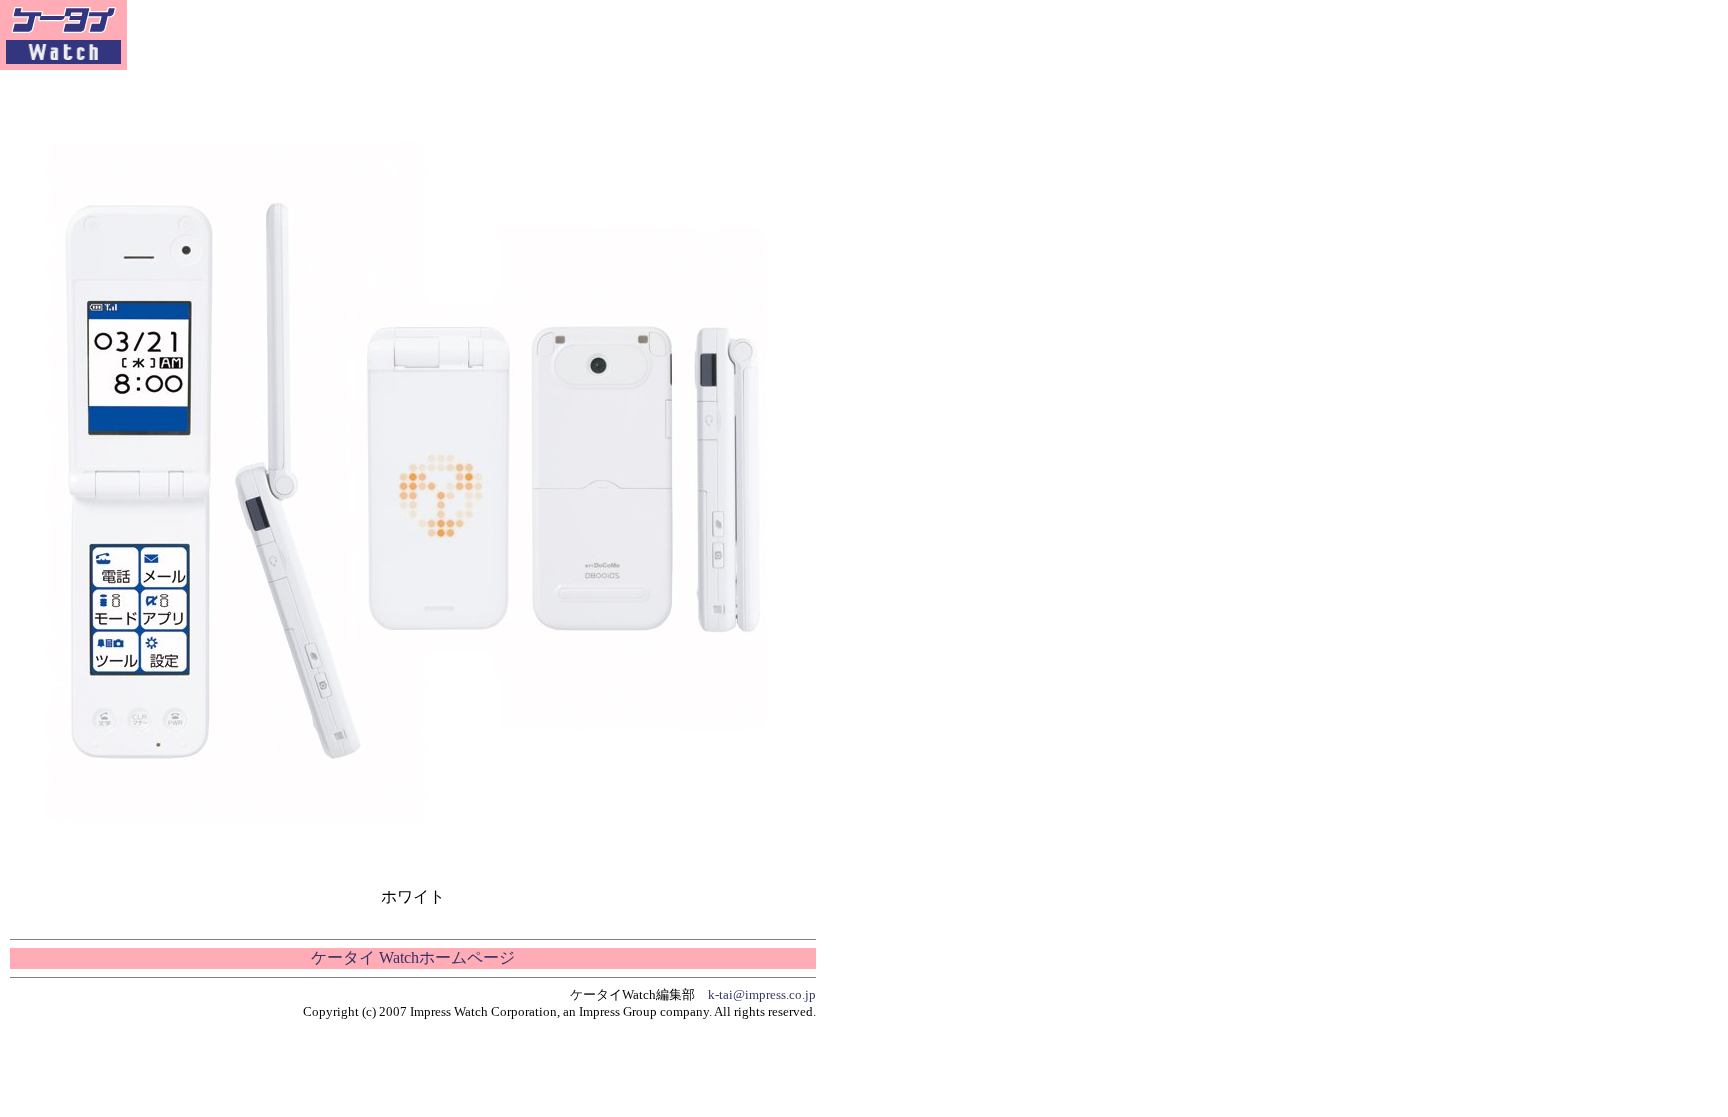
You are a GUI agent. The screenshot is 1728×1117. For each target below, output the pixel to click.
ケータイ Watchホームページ (413, 957)
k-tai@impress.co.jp (762, 994)
